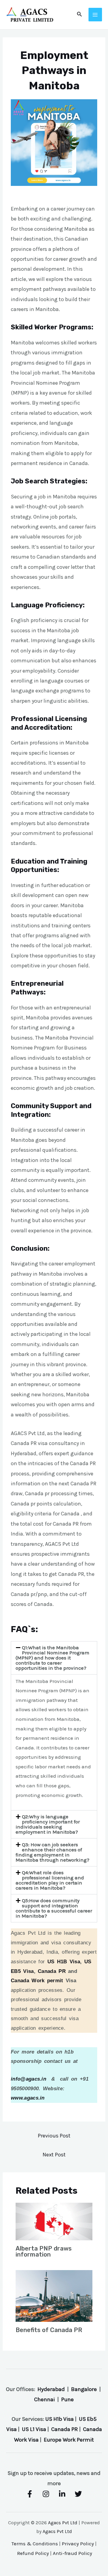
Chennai (45, 2399)
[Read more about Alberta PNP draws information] (54, 2221)
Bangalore (84, 2389)
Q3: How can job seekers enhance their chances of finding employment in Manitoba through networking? (52, 1852)
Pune (67, 2399)
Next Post (54, 2155)
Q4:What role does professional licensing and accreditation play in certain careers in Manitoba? (50, 1880)
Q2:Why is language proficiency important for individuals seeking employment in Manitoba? (48, 1824)
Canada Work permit (37, 1981)
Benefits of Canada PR (49, 2330)
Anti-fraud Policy (72, 2553)
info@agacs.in (28, 2079)
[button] (54, 1658)
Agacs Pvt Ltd (63, 2523)
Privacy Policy (78, 2544)
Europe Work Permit (69, 2440)
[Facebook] (30, 2494)
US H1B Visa (64, 1962)
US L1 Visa (34, 2429)
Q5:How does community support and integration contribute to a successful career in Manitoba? (54, 1908)
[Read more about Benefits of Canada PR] (54, 2295)
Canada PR (52, 1971)
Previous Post (54, 2136)
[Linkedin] (62, 2494)
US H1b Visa (60, 2419)
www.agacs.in (28, 2098)
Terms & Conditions (35, 2544)
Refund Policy (33, 2553)
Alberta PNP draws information (44, 2251)
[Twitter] (78, 2494)
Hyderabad (51, 2389)
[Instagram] (46, 2494)
